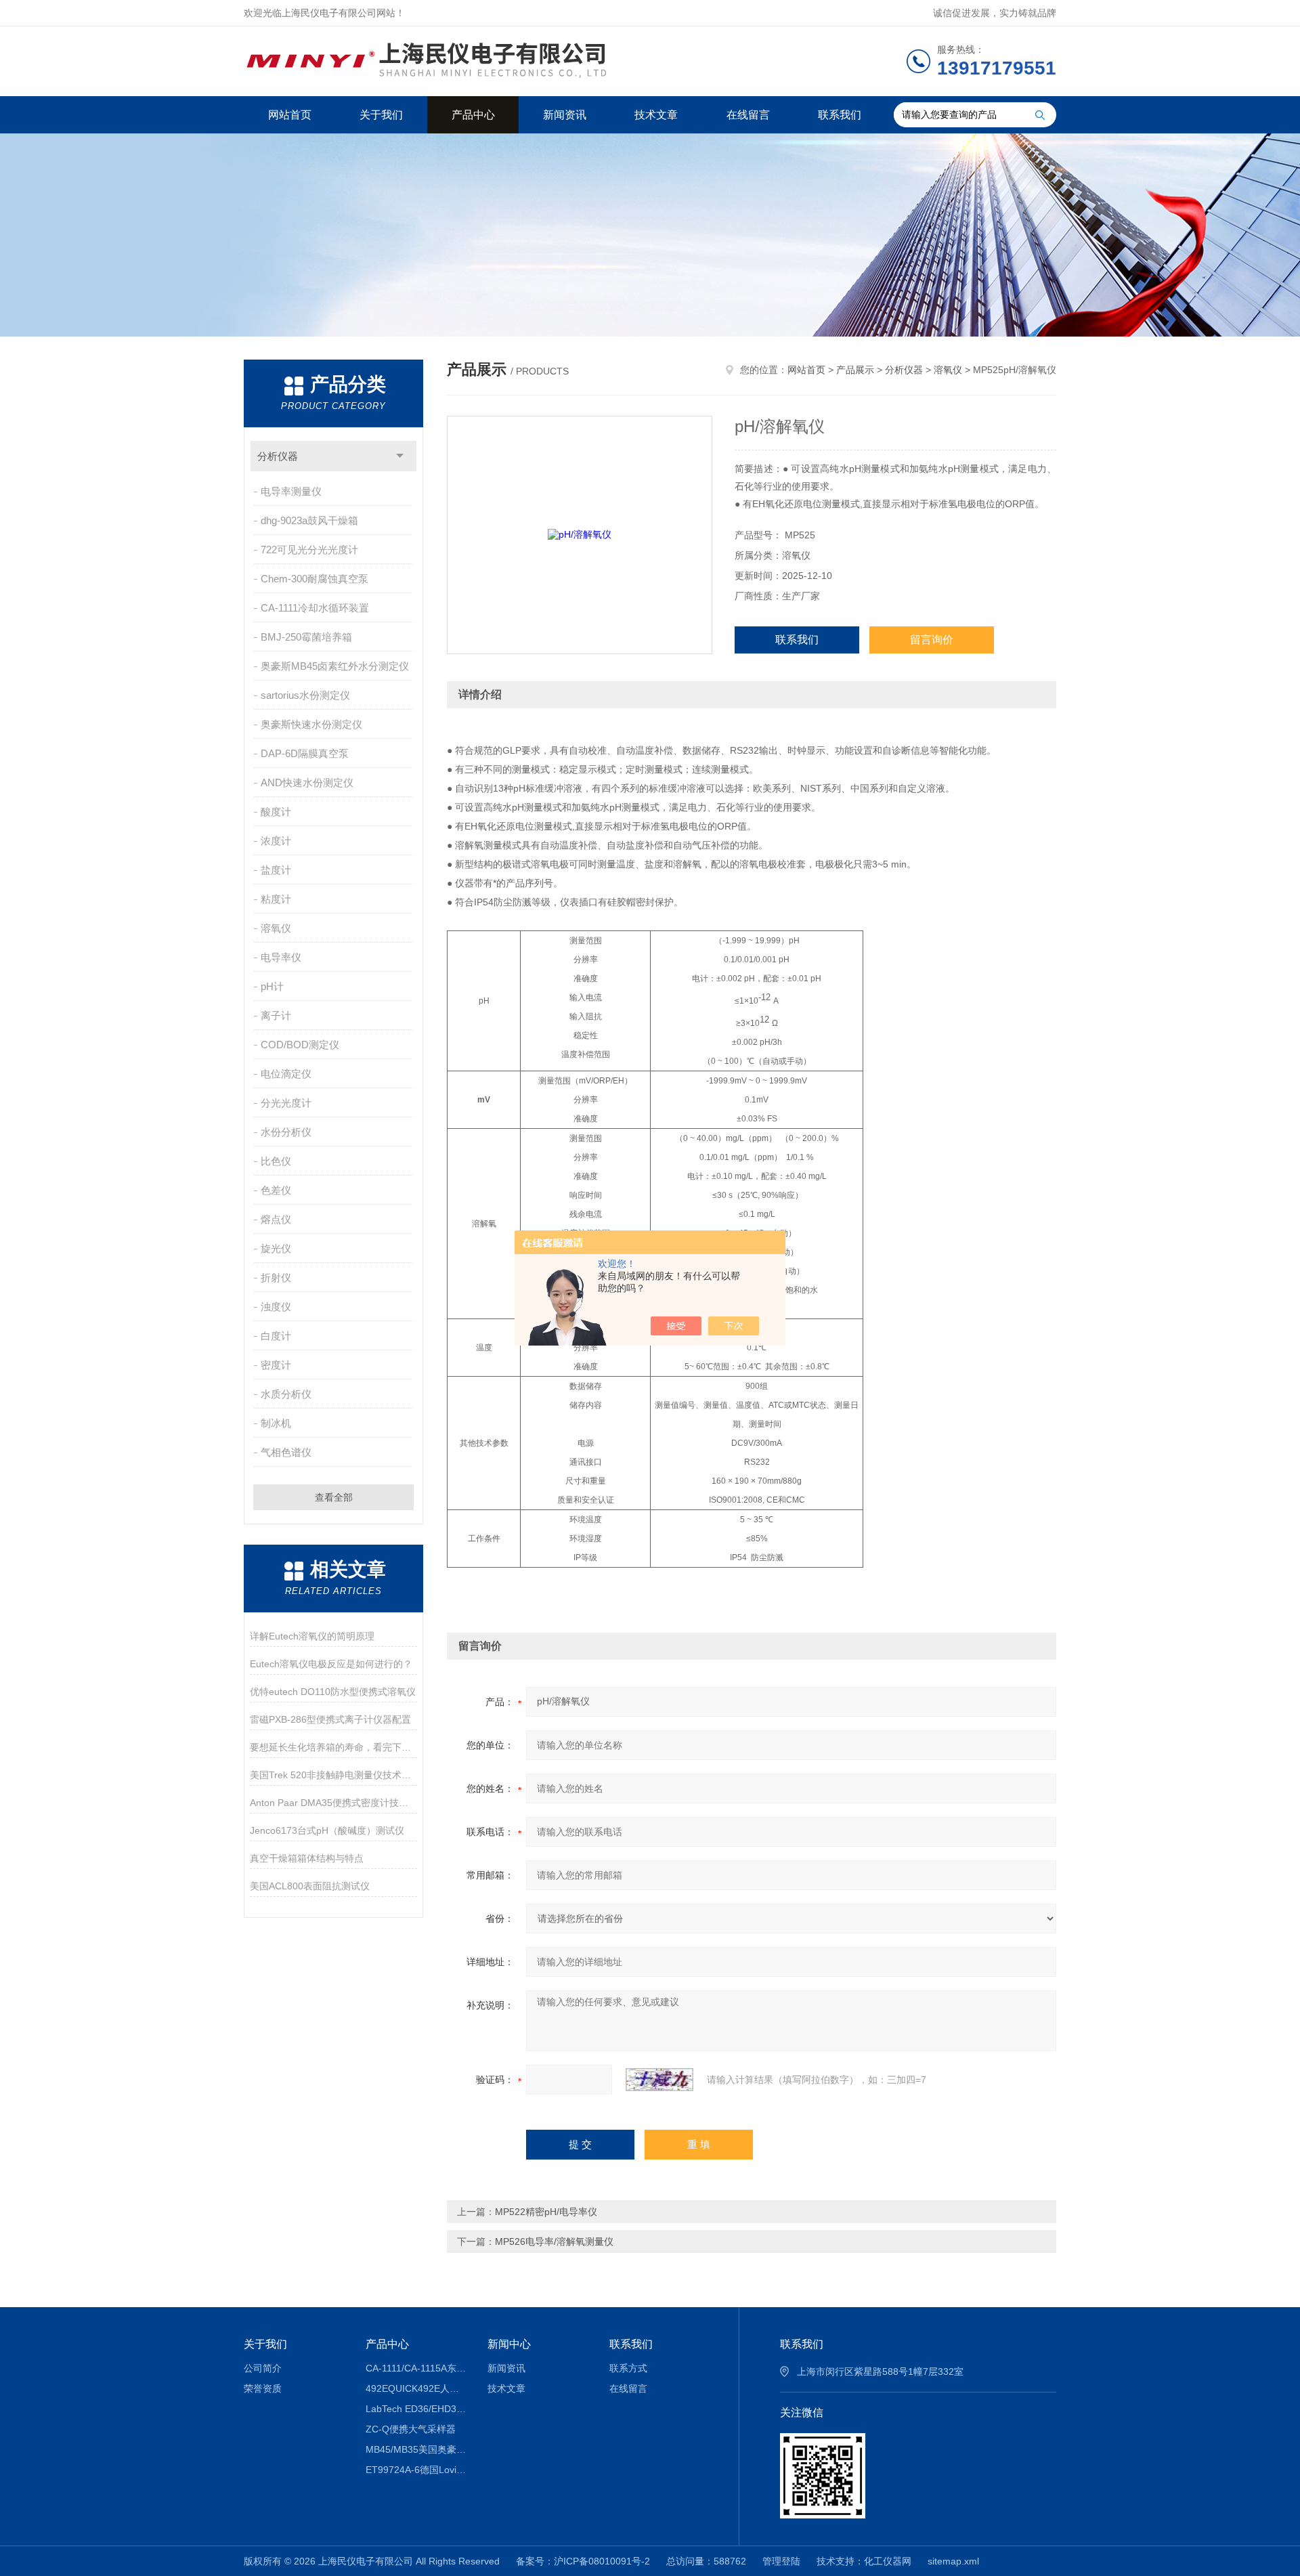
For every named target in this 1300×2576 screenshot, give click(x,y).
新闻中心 (509, 2344)
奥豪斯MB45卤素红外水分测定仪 (335, 666)
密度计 (276, 1365)
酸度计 (276, 812)
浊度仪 (276, 1307)
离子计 (276, 1015)
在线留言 (748, 115)
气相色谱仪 (286, 1452)
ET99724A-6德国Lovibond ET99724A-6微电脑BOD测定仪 (417, 2470)
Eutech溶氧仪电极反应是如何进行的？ (331, 1664)
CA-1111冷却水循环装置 (315, 608)
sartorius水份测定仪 (305, 695)
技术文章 (656, 115)
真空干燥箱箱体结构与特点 (307, 1858)
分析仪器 (278, 456)
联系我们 (840, 115)
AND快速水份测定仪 (307, 782)
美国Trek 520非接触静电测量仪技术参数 (333, 1775)
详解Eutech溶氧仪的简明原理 (312, 1636)
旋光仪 (276, 1248)
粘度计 (276, 899)
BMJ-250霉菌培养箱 (306, 637)
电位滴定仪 (286, 1074)
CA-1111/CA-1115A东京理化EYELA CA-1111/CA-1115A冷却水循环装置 (417, 2368)
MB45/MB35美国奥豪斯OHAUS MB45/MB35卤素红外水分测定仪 (417, 2449)
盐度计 (276, 870)
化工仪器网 (888, 2561)
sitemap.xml (953, 2561)
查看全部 (334, 1497)
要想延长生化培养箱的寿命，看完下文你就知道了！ (333, 1747)
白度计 (276, 1336)
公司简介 (263, 2368)
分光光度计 (286, 1103)
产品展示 (855, 370)
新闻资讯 (565, 115)
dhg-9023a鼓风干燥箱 (309, 520)
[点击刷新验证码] (659, 2080)
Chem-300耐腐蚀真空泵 (315, 579)
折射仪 (276, 1278)
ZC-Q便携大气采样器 (411, 2429)
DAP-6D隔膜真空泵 (305, 753)
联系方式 (628, 2368)
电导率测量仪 (291, 491)
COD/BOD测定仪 (300, 1045)
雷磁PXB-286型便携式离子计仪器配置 (330, 1719)
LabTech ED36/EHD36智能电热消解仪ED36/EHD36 (417, 2409)
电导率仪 (281, 957)
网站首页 (290, 115)
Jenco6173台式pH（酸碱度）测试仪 (327, 1830)
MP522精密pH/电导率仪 (546, 2212)
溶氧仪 (276, 928)
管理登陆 (781, 2561)
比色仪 (276, 1161)
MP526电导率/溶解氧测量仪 (554, 2241)
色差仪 (276, 1190)
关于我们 (381, 115)
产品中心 (473, 115)
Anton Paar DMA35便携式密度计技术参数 (333, 1803)
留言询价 (932, 640)
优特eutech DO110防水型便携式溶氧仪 (333, 1692)
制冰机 (276, 1423)
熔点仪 (276, 1219)
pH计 (272, 986)
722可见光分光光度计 (309, 550)
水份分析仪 (286, 1132)
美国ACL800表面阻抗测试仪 (310, 1886)
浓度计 (276, 841)
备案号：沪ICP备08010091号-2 (583, 2561)
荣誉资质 (263, 2388)
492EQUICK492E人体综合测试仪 (417, 2388)
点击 (400, 456)
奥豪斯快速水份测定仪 (311, 724)
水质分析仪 (286, 1394)
